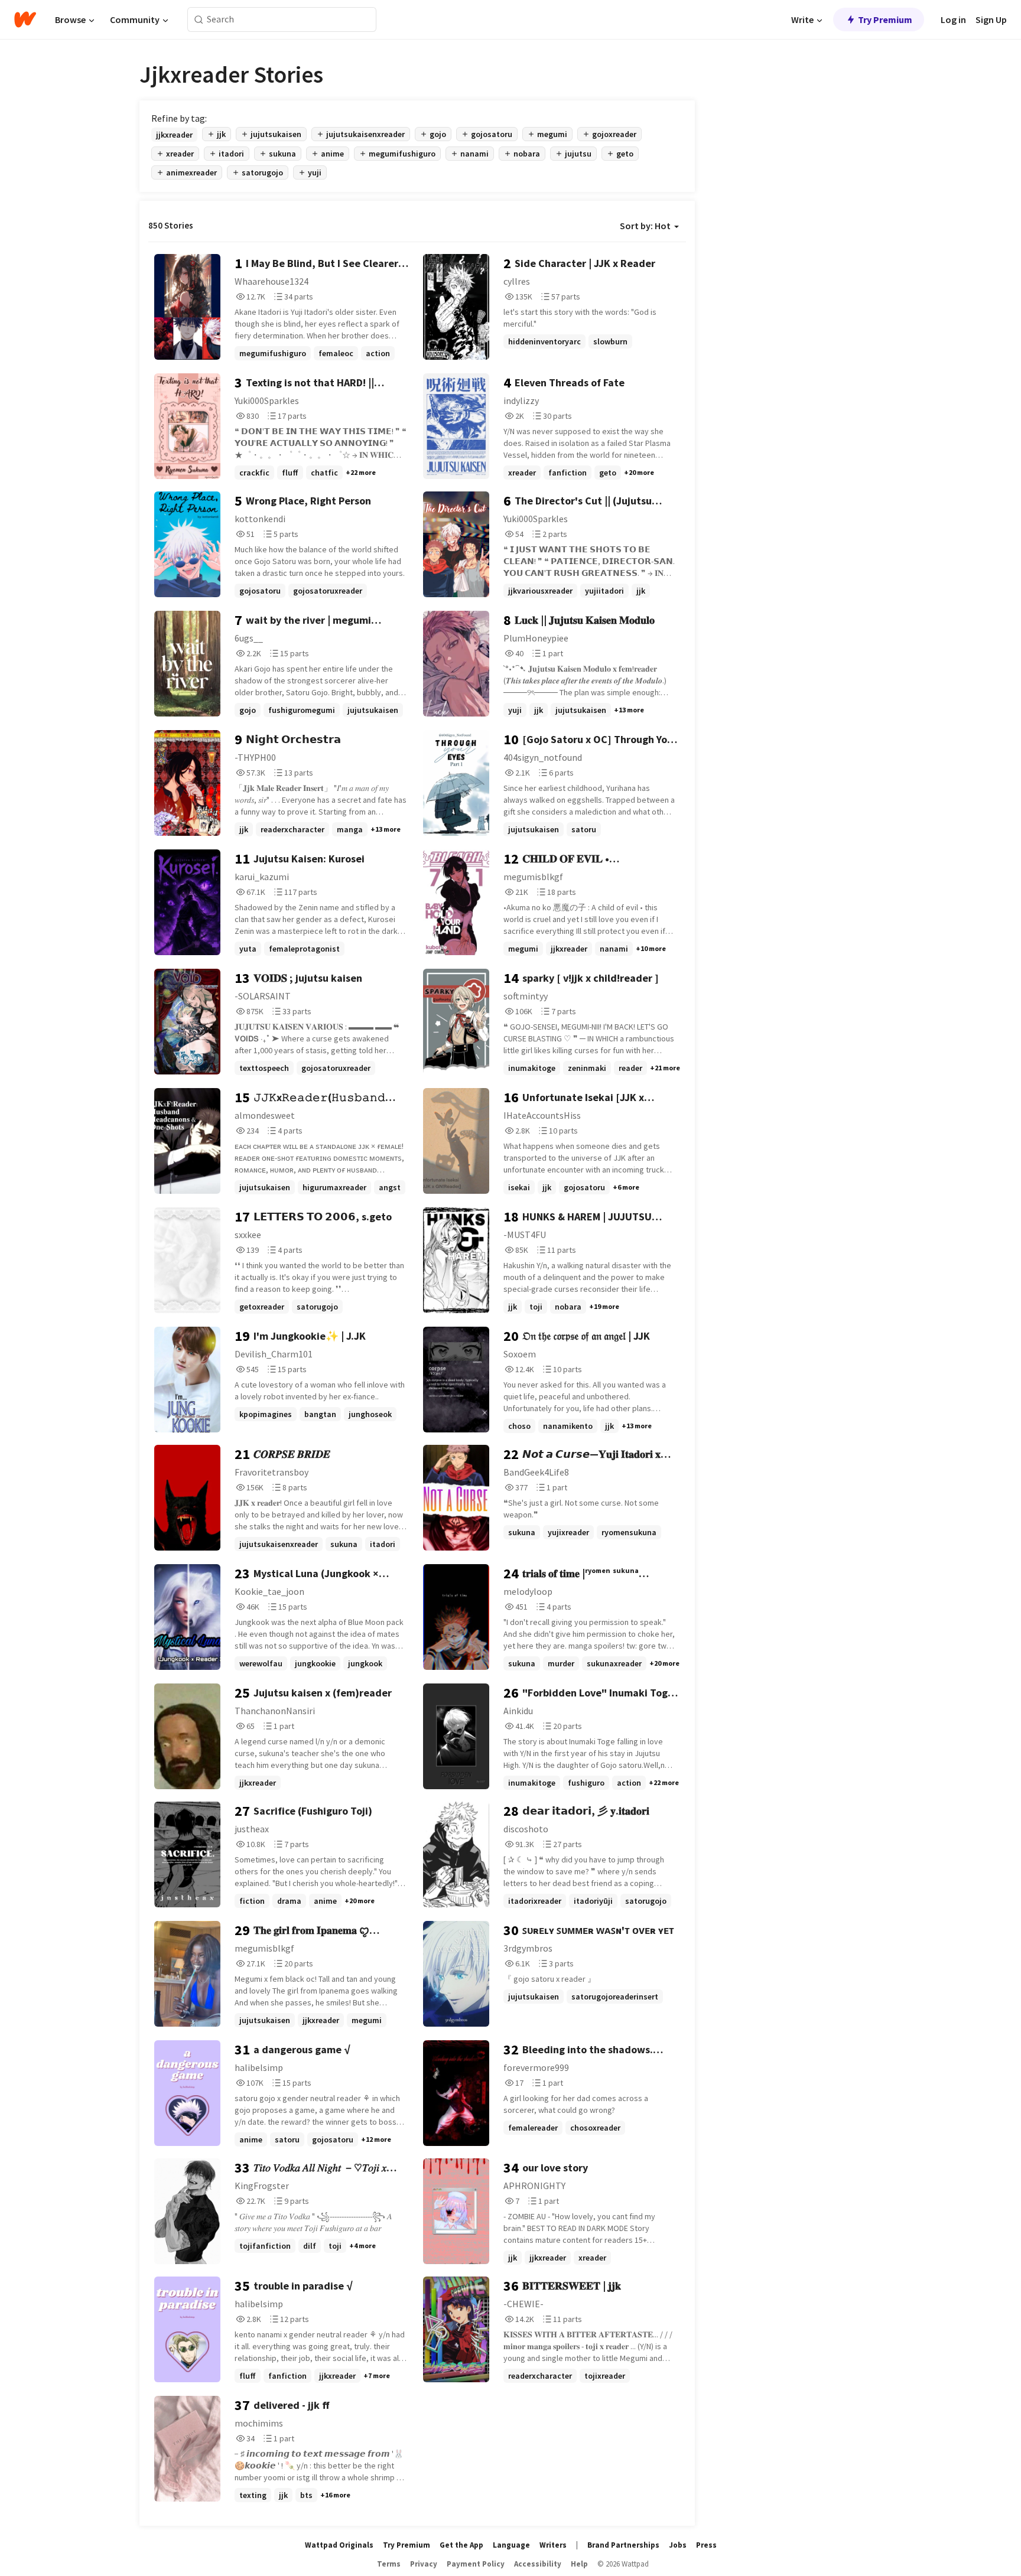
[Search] (199, 20)
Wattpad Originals (339, 2545)
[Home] (25, 19)
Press (706, 2545)
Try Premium (885, 19)
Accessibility (538, 2564)
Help (579, 2564)
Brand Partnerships (623, 2545)
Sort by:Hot (645, 226)
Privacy (424, 2564)
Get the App (461, 2545)
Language (511, 2545)
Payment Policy (476, 2564)
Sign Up (991, 19)
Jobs (678, 2545)
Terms (389, 2564)
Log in (953, 19)
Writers (553, 2545)
